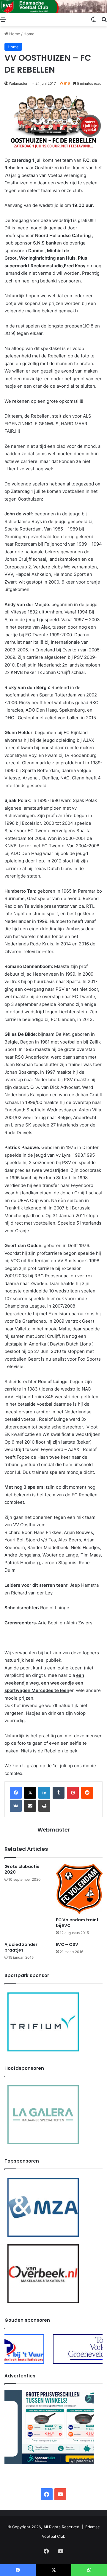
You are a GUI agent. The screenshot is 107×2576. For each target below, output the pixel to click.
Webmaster (18, 83)
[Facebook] (16, 1793)
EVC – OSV (67, 1944)
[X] (30, 1793)
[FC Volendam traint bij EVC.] (79, 1889)
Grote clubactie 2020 (22, 1869)
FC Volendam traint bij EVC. (77, 1923)
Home (14, 34)
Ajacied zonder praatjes (21, 1947)
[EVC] (53, 7)
